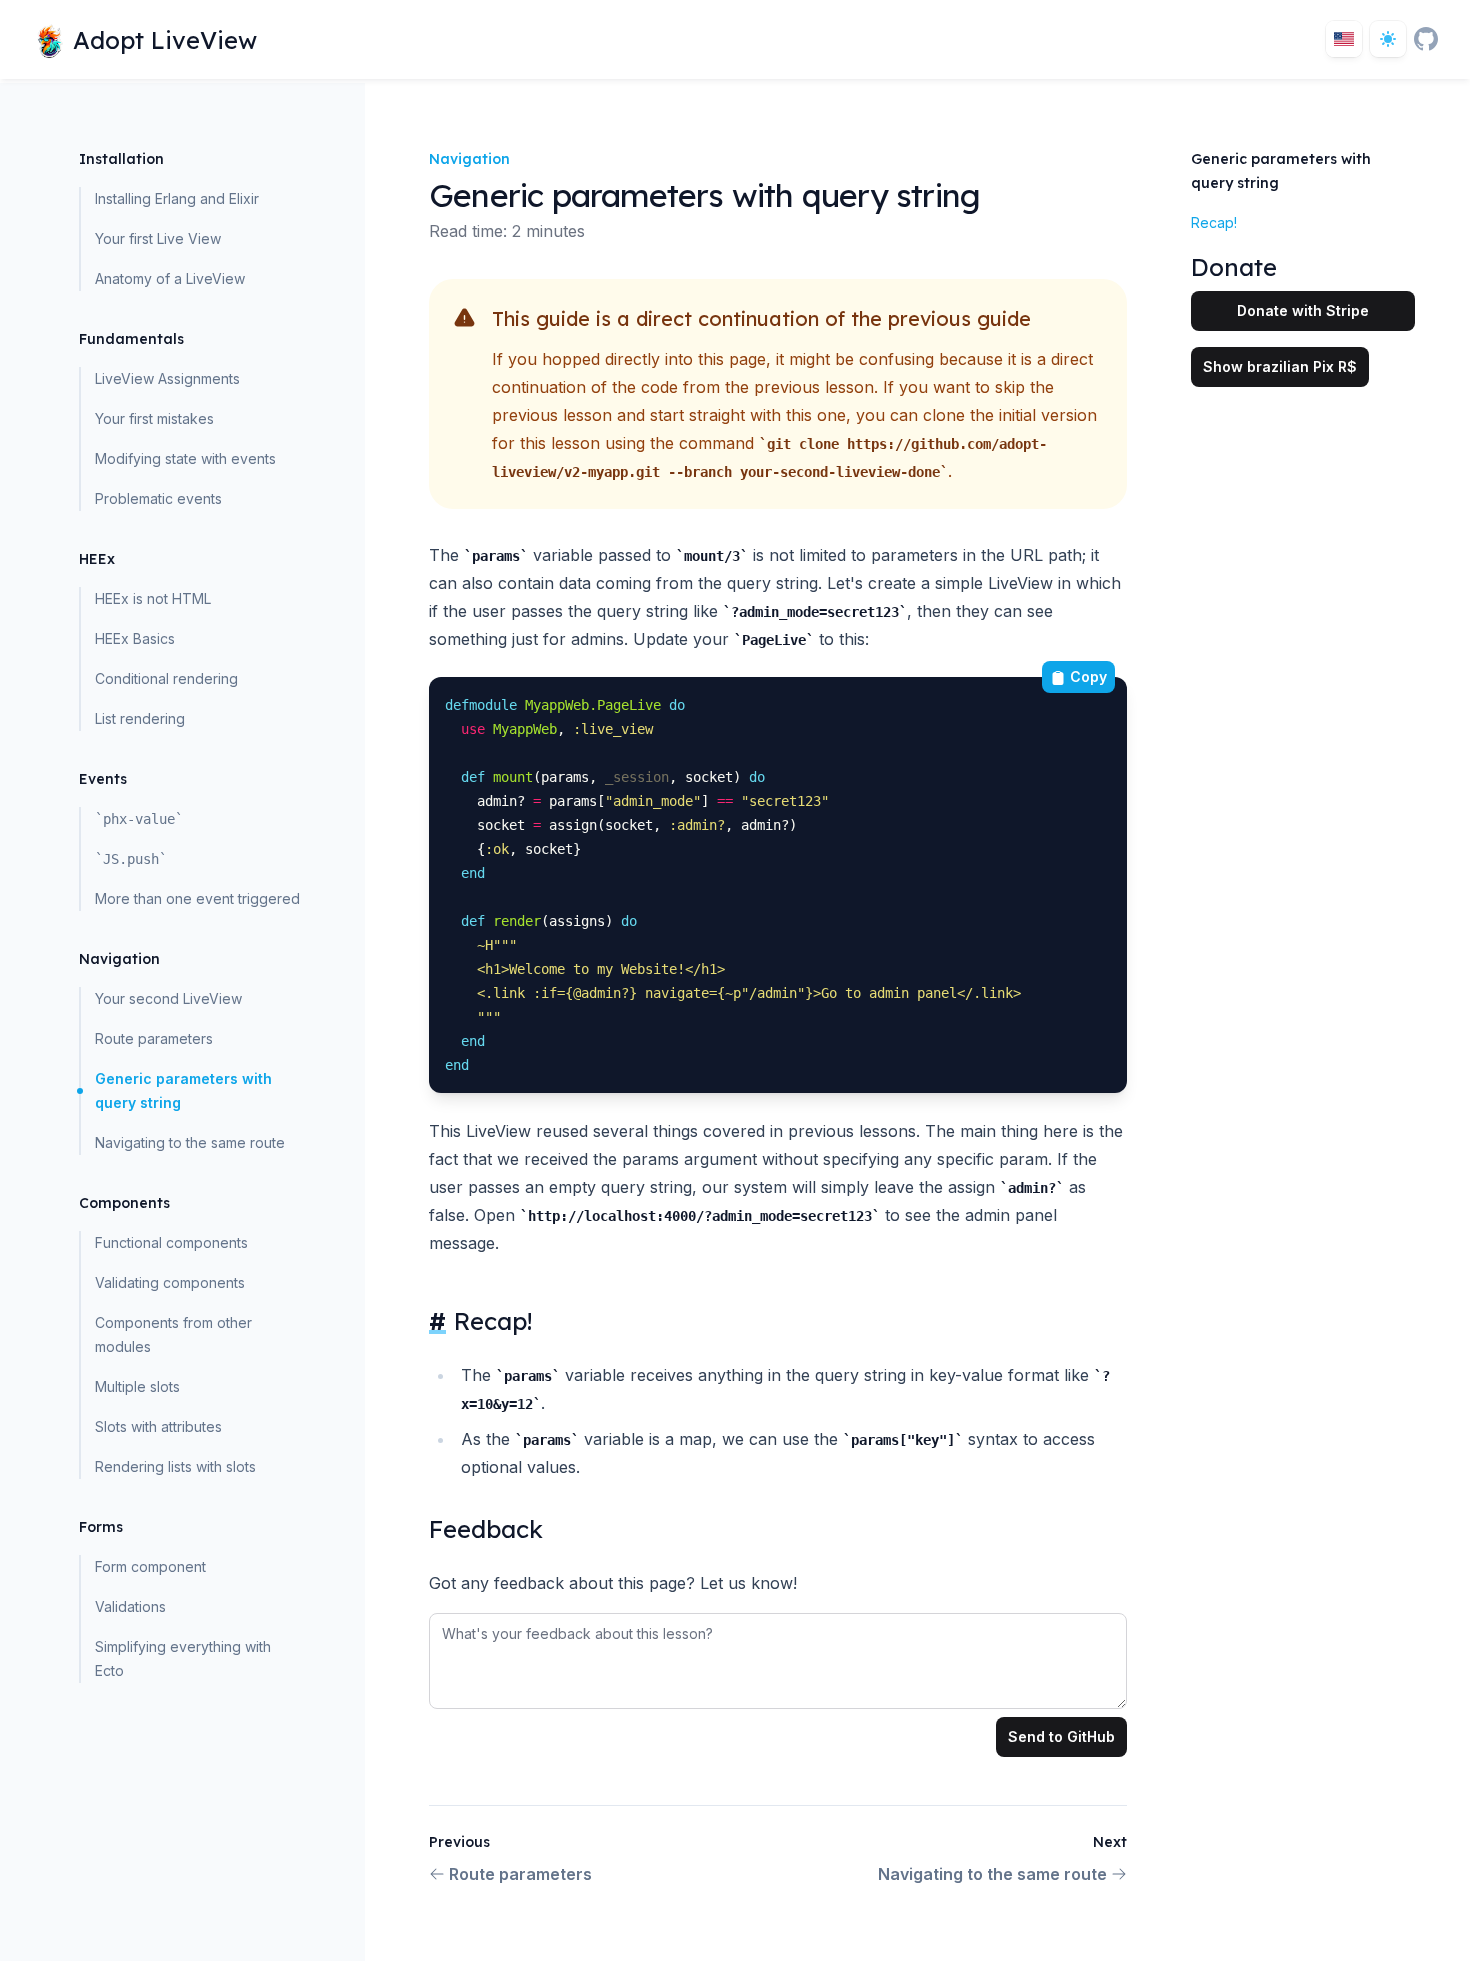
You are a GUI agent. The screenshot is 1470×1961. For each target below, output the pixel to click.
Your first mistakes (154, 418)
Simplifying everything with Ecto (183, 1658)
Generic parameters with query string (183, 1090)
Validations (130, 1606)
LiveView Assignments (167, 378)
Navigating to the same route (190, 1142)
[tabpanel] (778, 1657)
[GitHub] (1426, 39)
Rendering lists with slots (175, 1466)
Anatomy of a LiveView (170, 278)
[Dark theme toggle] (1388, 39)
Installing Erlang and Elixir (177, 198)
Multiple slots (137, 1386)
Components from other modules (173, 1334)
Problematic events (158, 498)
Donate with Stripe (1303, 310)
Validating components (170, 1282)
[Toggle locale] (1344, 39)
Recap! (1214, 222)
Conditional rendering (166, 678)
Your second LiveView (168, 998)
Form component (150, 1566)
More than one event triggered (197, 898)
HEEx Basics (135, 638)
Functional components (171, 1242)
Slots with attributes (158, 1426)
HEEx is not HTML (153, 598)
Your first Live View (158, 238)
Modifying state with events (185, 458)
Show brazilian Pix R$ (1280, 366)
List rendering (140, 718)
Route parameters (154, 1038)
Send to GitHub (1061, 1736)
